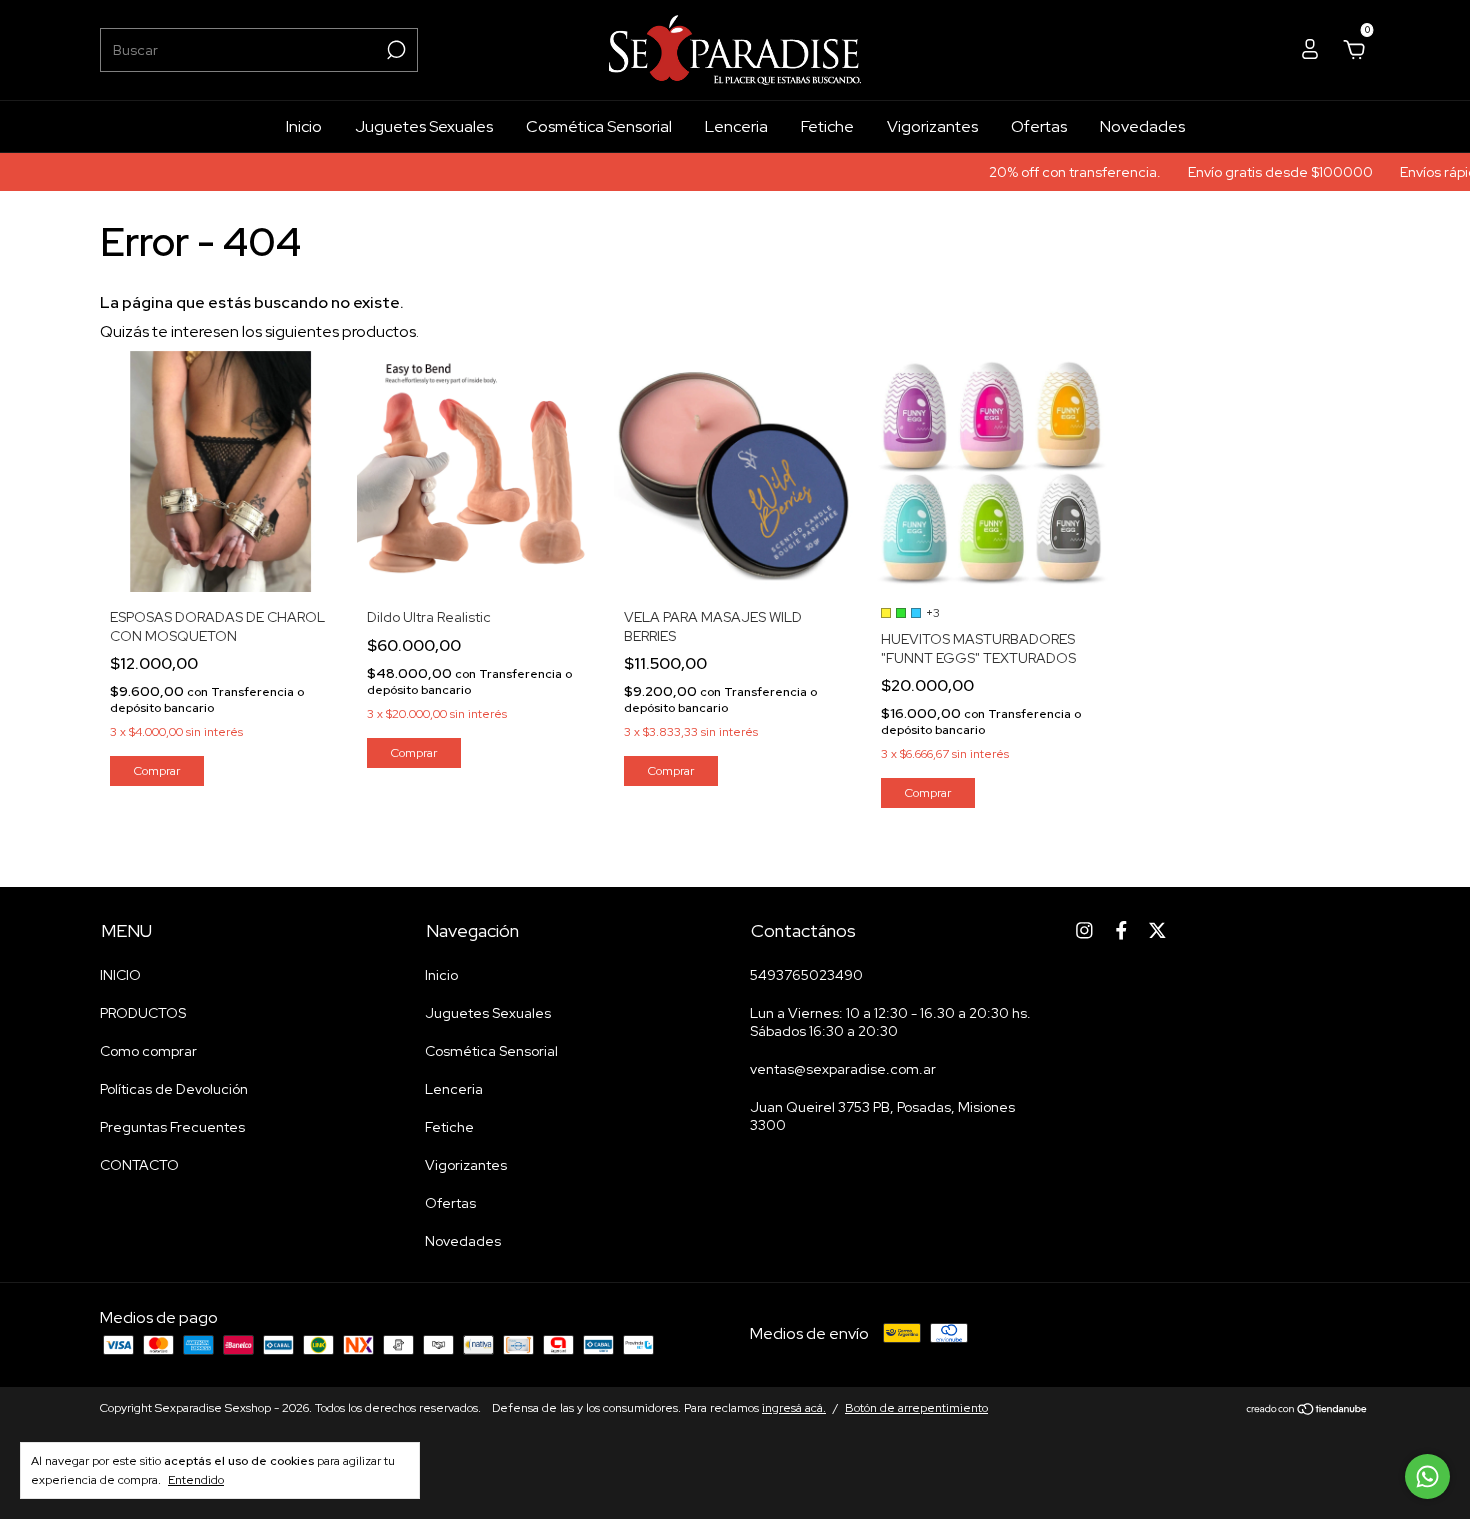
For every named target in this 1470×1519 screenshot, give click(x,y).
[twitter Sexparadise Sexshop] (1157, 930)
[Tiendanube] (1307, 1410)
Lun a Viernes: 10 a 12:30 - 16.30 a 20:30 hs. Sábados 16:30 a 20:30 (890, 1022)
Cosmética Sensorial (599, 126)
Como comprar (148, 1051)
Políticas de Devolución (174, 1089)
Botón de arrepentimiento (916, 1408)
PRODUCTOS (143, 1013)
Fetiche (827, 126)
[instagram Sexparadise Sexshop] (1084, 930)
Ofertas (1039, 126)
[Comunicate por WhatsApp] (1427, 1476)
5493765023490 (806, 975)
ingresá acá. (794, 1408)
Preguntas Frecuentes (172, 1127)
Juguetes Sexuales (424, 126)
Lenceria (736, 126)
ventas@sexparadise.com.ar (843, 1069)
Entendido (196, 1480)
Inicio (304, 126)
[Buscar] (394, 50)
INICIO (120, 975)
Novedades (1142, 126)
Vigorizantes (932, 126)
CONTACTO (139, 1165)
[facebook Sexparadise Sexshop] (1121, 930)
